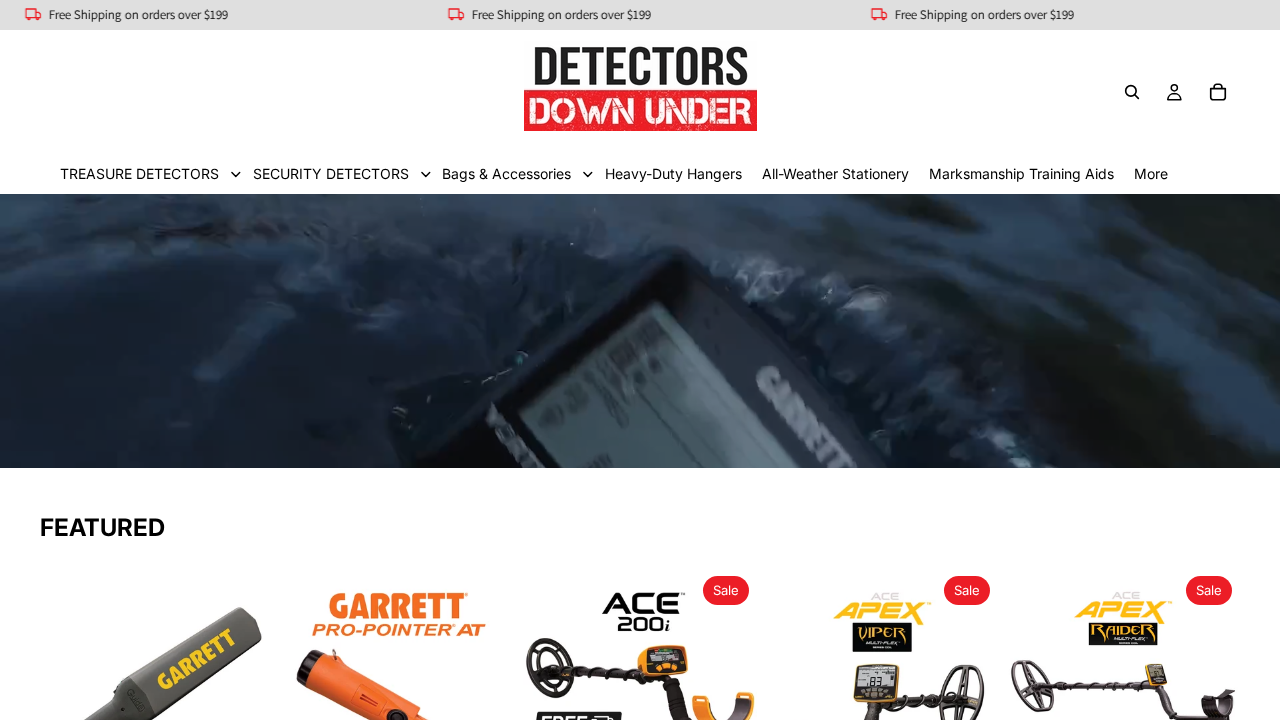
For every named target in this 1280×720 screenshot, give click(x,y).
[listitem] (1151, 173)
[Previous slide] (62, 685)
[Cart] (1218, 92)
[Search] (1132, 92)
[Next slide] (252, 685)
